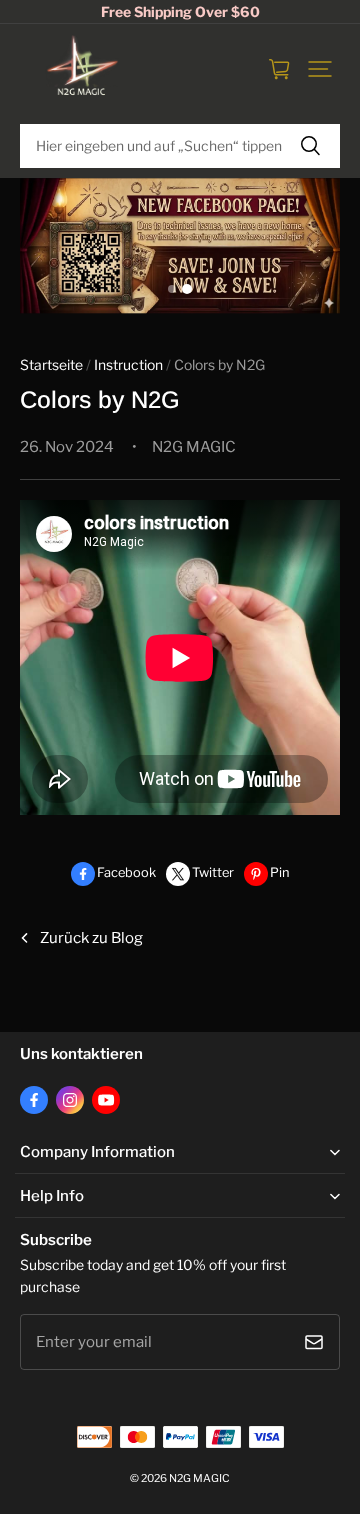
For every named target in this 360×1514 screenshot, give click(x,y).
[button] (320, 69)
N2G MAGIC (199, 1478)
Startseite (51, 365)
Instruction (128, 365)
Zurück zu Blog (91, 938)
